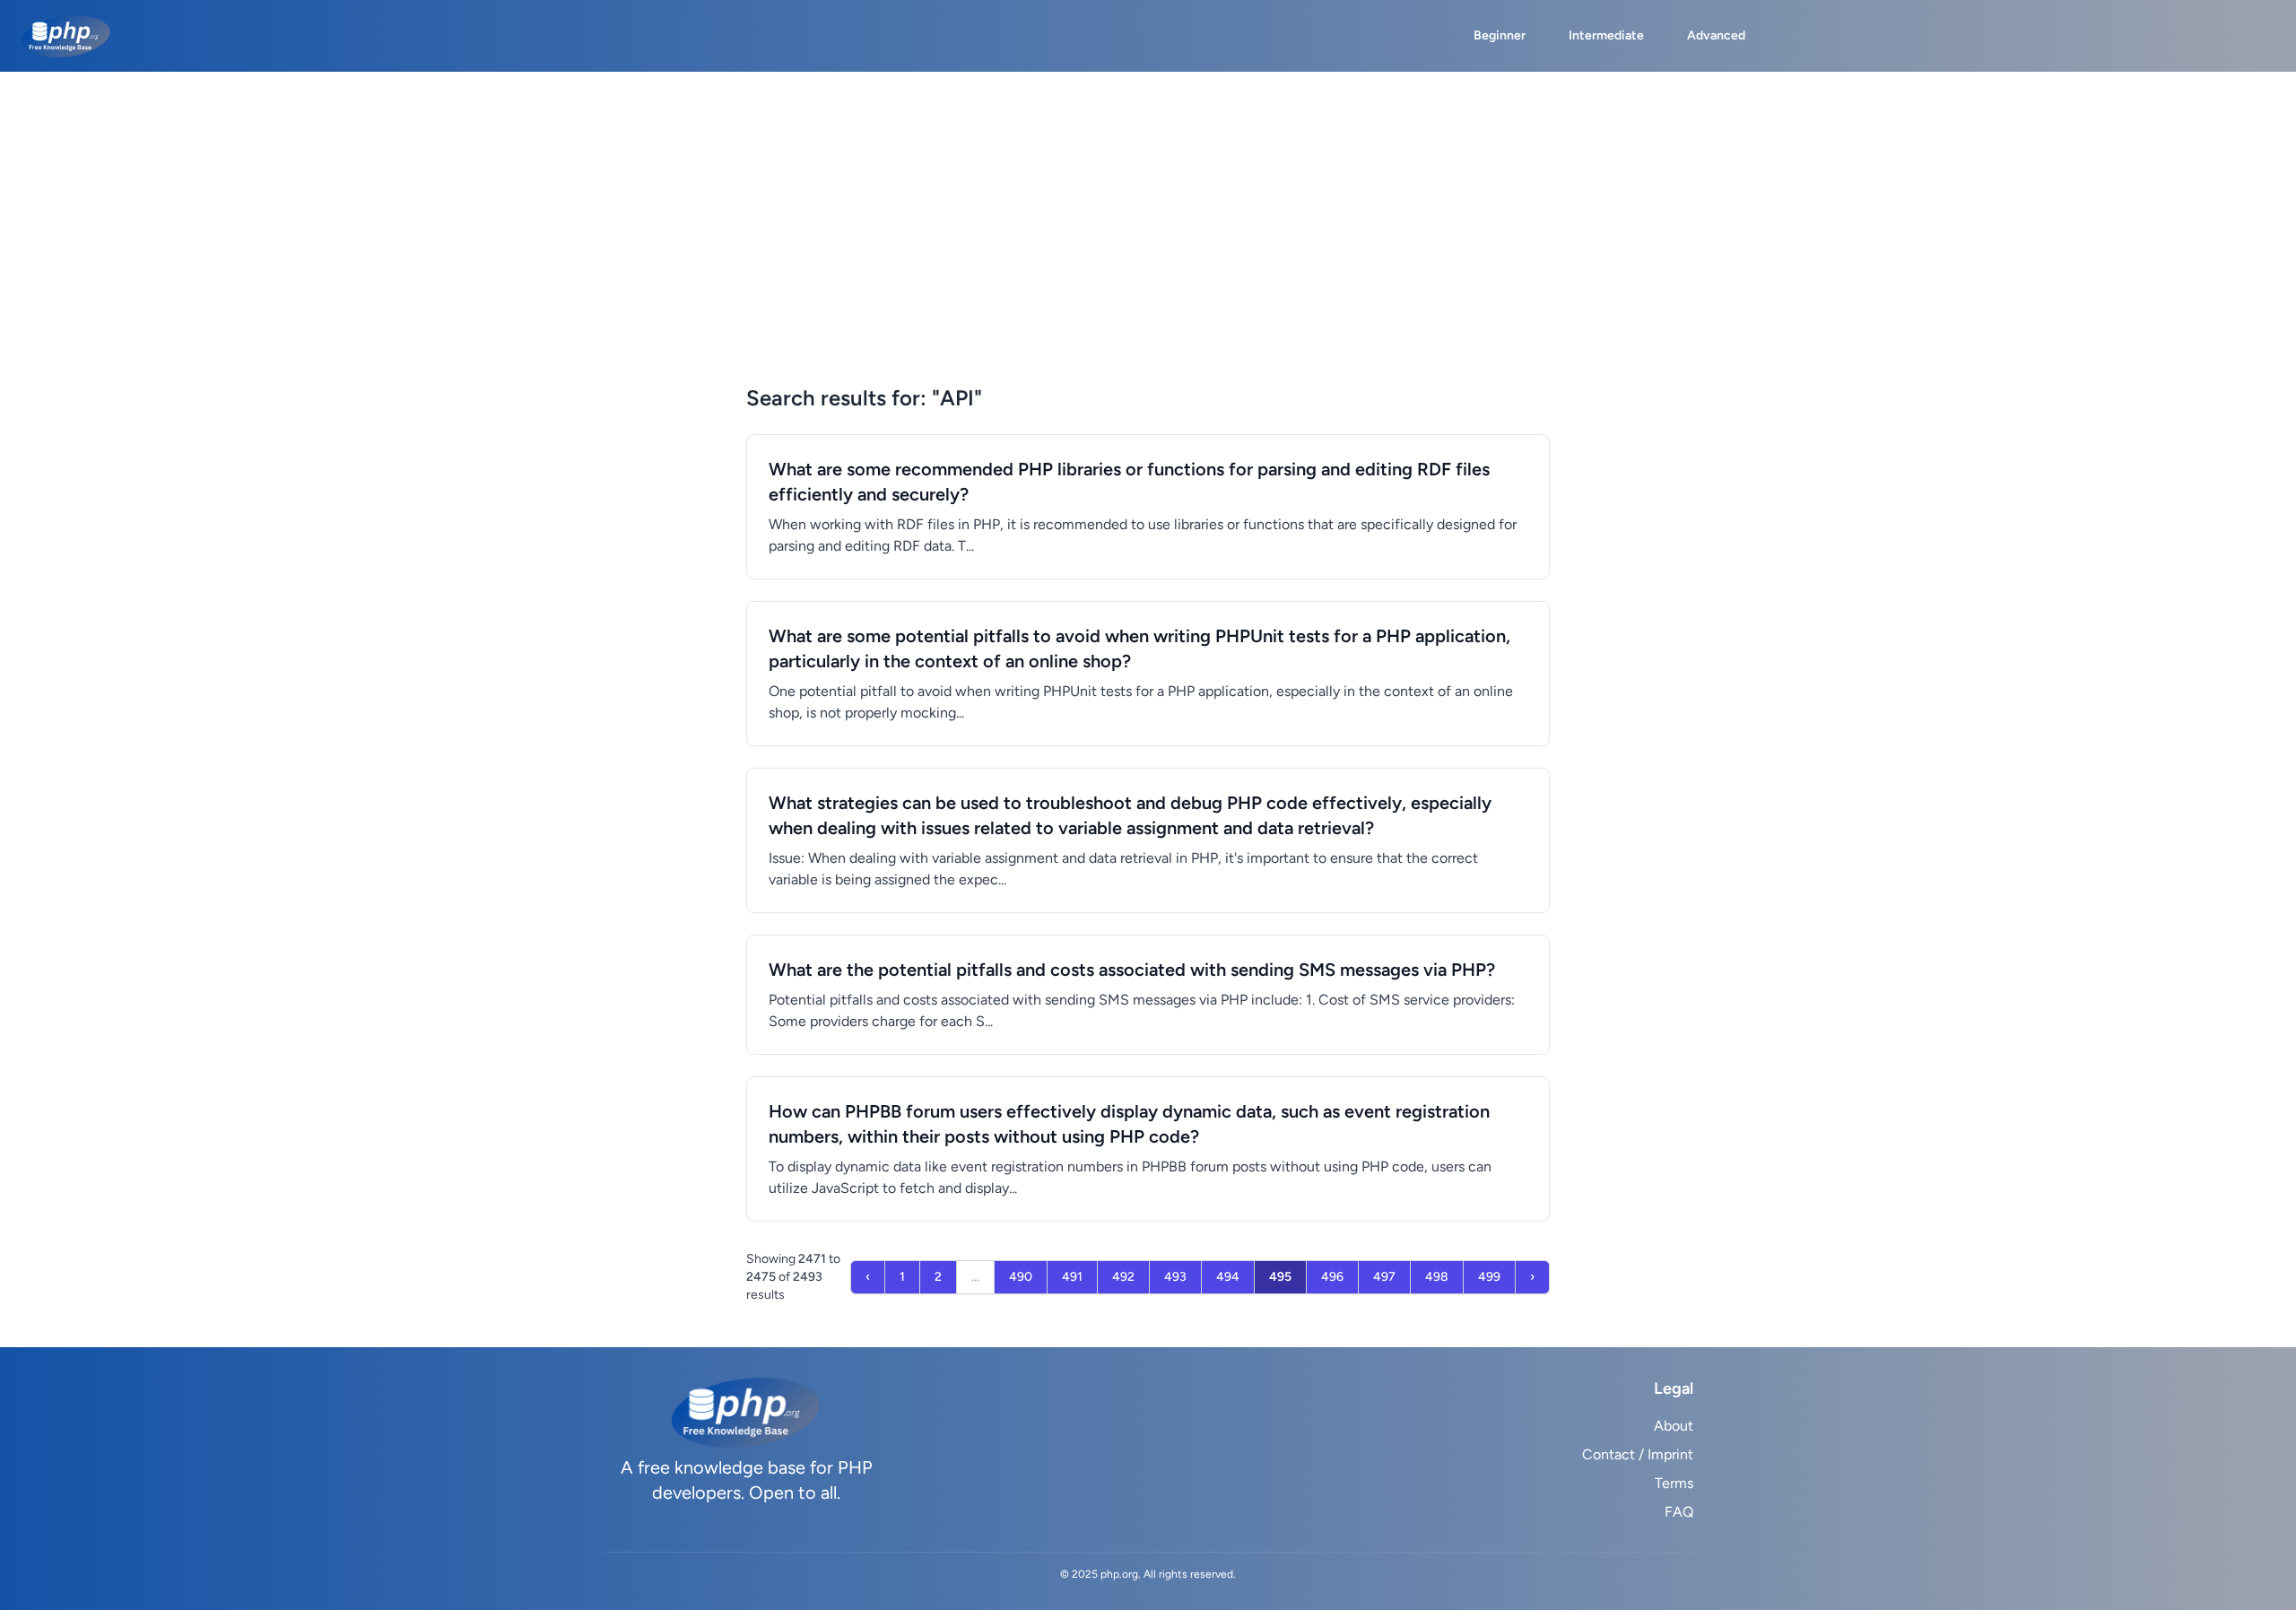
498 (1437, 1277)
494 (1228, 1277)
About (1674, 1426)
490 (1021, 1277)
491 (1072, 1277)
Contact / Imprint (1638, 1454)
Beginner (1500, 35)
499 (1489, 1277)
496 (1332, 1277)
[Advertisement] (1148, 249)
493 (1175, 1277)
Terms (1674, 1483)
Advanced (1716, 35)
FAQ (1679, 1512)
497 (1384, 1277)
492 (1123, 1277)
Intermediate (1606, 35)
